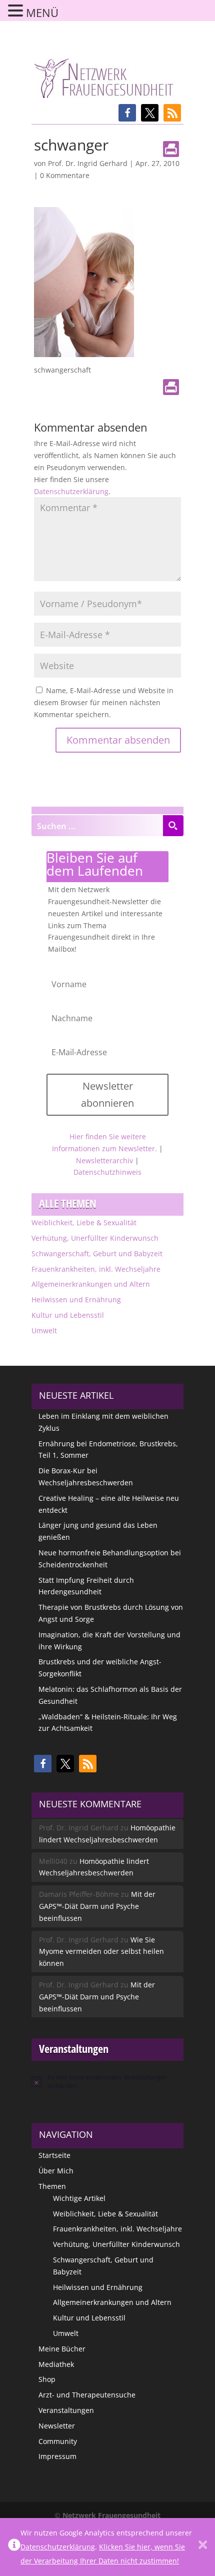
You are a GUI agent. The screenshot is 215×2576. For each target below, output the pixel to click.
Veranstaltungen (66, 2410)
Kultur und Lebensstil (68, 1315)
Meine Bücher (62, 2349)
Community (58, 2441)
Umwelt (44, 1331)
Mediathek (56, 2364)
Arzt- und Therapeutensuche (87, 2395)
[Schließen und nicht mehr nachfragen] (203, 2547)
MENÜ (42, 13)
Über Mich (56, 2171)
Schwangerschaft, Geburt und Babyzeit (97, 1253)
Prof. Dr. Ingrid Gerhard (88, 163)
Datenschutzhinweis (107, 1172)
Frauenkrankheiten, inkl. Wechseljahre (96, 1269)
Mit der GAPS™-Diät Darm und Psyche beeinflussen (97, 1906)
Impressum (57, 2456)
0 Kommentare (65, 175)
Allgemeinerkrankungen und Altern (91, 1284)
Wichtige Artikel (79, 2198)
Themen (52, 2186)
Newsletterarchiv (104, 1160)
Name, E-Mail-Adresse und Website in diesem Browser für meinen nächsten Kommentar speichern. (104, 702)
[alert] (107, 2081)
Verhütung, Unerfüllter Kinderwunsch (95, 1238)
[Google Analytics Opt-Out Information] (14, 2547)
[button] (127, 113)
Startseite (54, 2155)
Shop (47, 2379)
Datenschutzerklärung (71, 491)
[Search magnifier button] (173, 826)
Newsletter (57, 2426)
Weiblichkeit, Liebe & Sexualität (84, 1222)
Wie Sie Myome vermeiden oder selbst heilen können (101, 1952)
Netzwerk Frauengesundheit (111, 2515)
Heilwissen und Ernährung (76, 1300)
